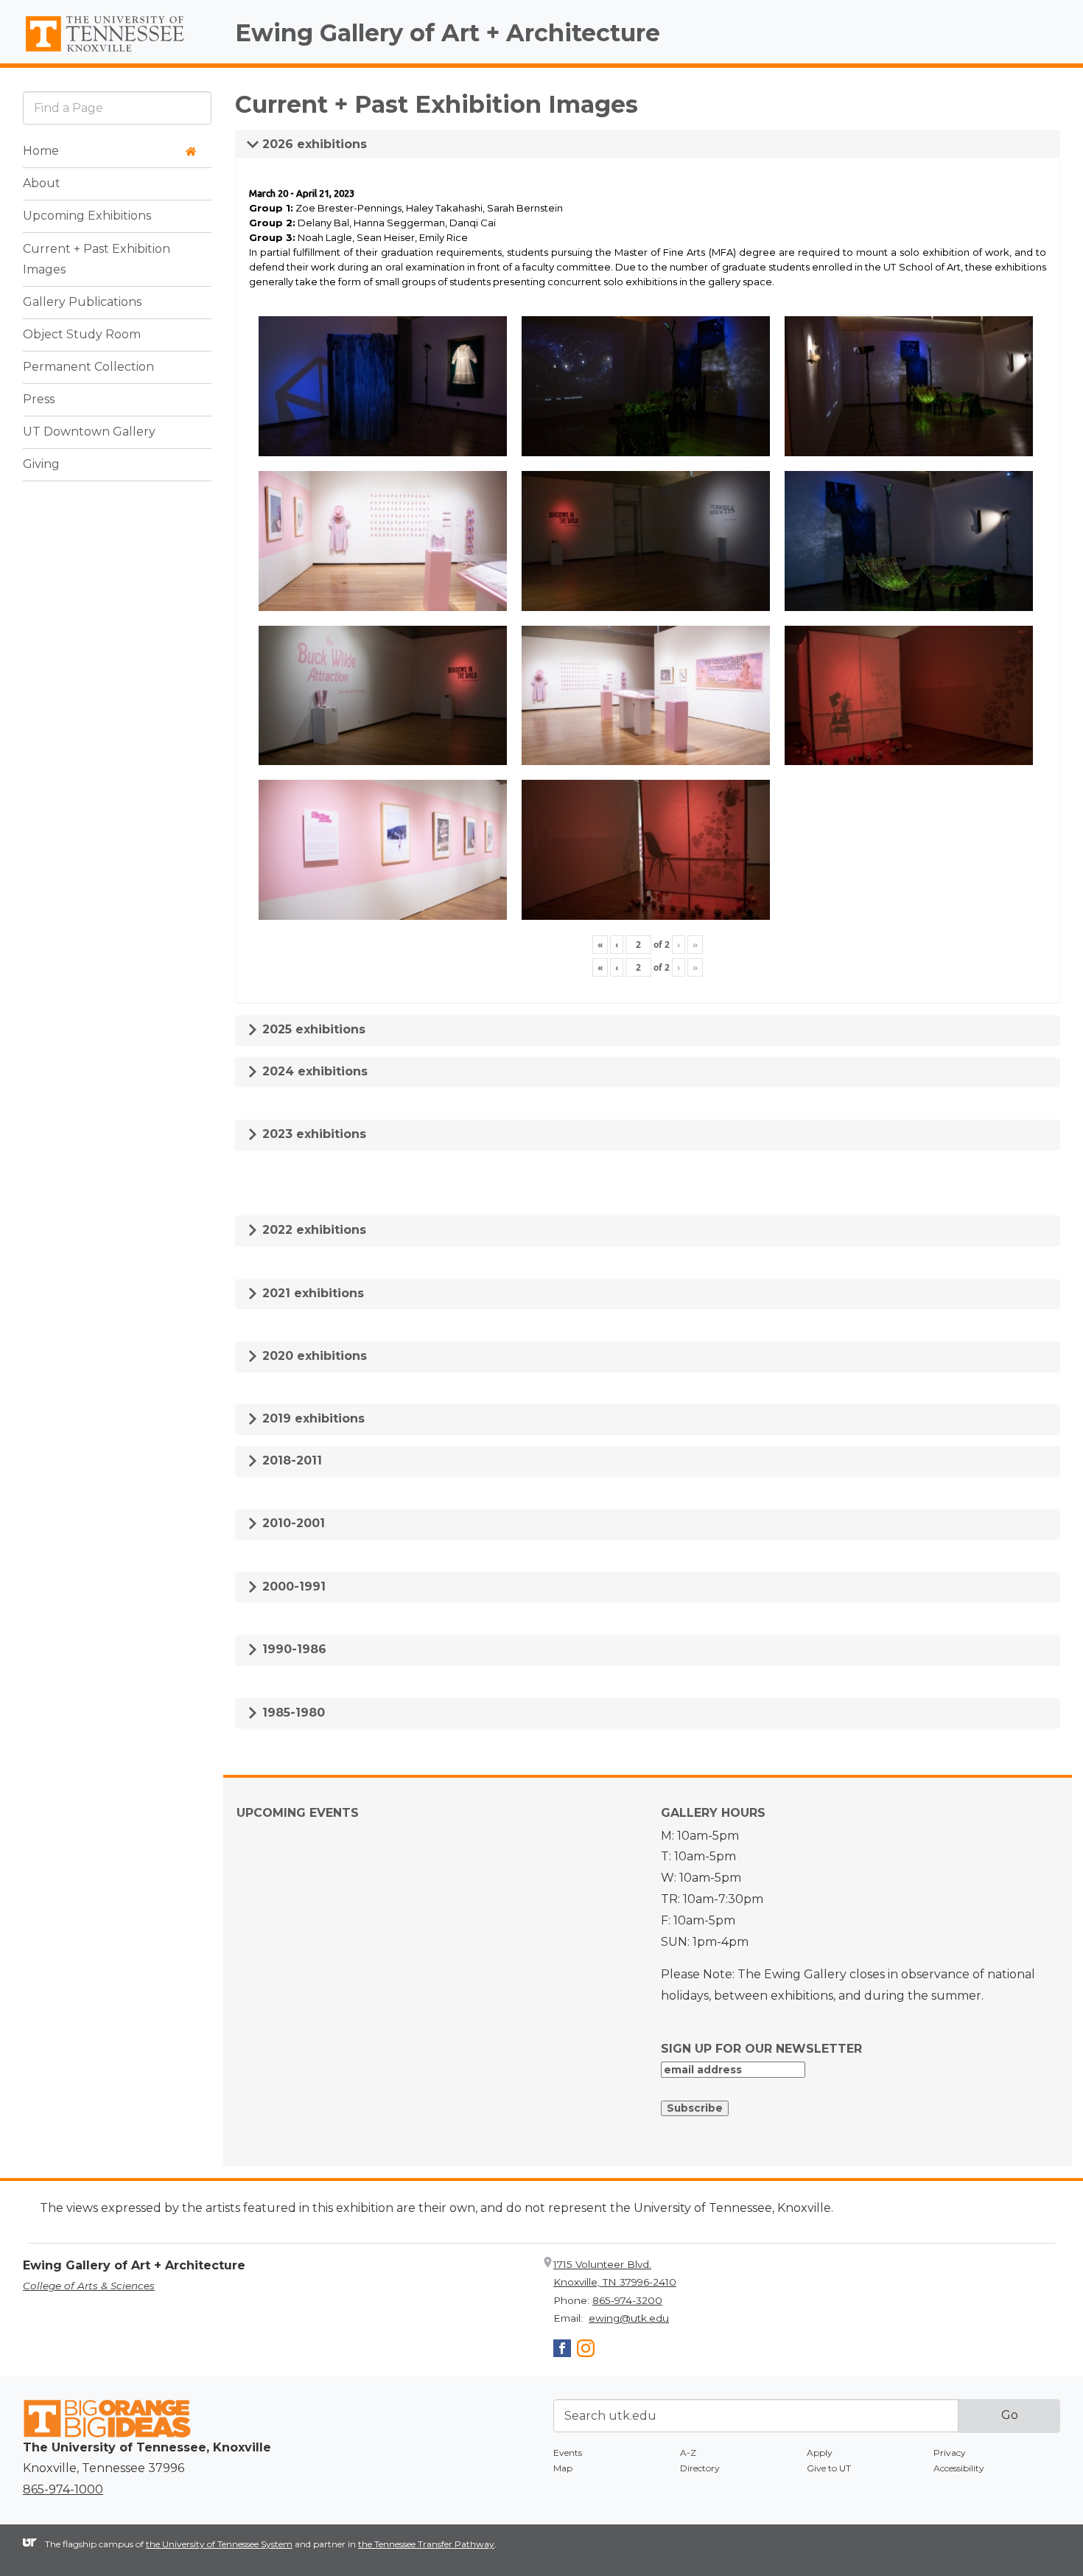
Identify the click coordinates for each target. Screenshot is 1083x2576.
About (42, 184)
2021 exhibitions (311, 1293)
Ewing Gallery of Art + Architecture (448, 33)
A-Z (688, 2453)
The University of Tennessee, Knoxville (117, 52)
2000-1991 (292, 1587)
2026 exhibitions (313, 144)
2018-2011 (290, 1460)
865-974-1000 (63, 2489)
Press (39, 400)
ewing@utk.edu (629, 2318)
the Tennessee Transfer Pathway (426, 2544)
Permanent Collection (88, 367)
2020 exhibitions (313, 1356)
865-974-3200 (627, 2300)
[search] (117, 108)
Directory (700, 2468)
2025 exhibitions (312, 1029)
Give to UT (829, 2468)
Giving (41, 465)
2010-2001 (292, 1523)
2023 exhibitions (312, 1134)
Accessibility (959, 2468)
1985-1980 (292, 1713)
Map (563, 2468)
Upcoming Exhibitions (87, 216)
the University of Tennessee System (219, 2544)
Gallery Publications (82, 303)
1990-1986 (292, 1649)
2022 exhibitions (312, 1230)
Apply (820, 2453)
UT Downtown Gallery (89, 432)
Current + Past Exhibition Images (97, 259)
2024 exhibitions (313, 1071)
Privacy (950, 2453)
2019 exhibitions (312, 1418)
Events (568, 2453)
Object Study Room (82, 335)
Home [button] (41, 151)
